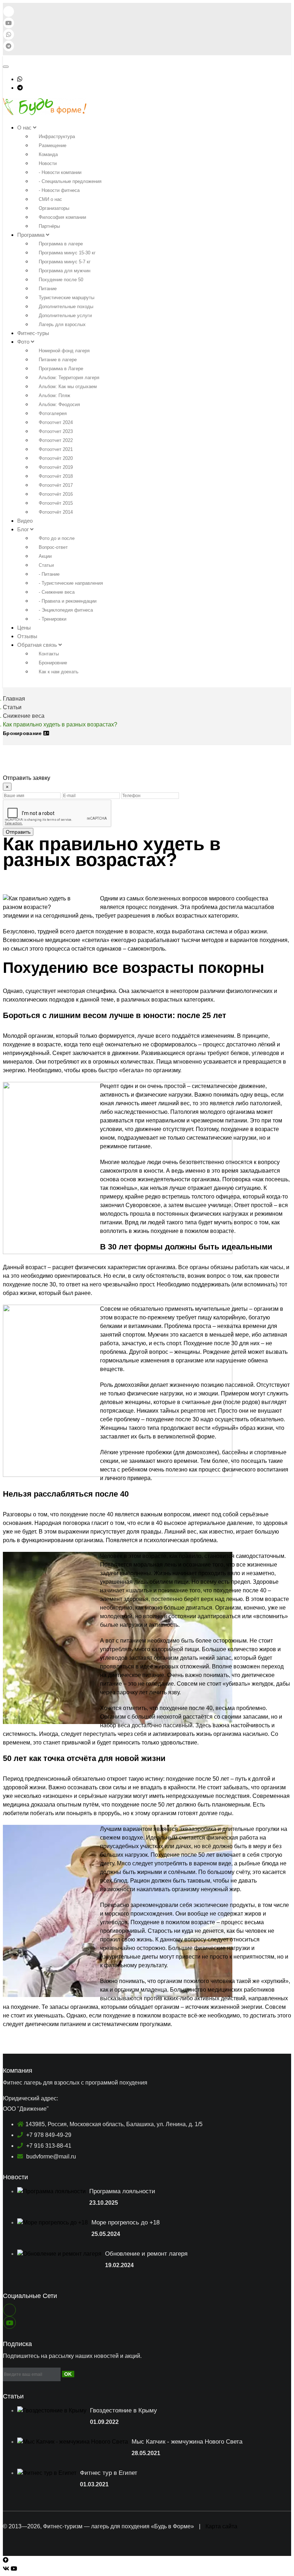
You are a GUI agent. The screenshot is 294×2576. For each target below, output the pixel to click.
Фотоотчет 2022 (56, 440)
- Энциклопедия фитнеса (66, 610)
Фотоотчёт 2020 (56, 458)
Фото (24, 342)
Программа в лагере (61, 244)
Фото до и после (57, 538)
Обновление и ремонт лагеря (146, 2254)
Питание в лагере (58, 360)
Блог (24, 529)
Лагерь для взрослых (62, 324)
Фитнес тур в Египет (109, 2473)
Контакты (49, 654)
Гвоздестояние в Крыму (124, 2410)
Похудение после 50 (61, 280)
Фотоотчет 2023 (56, 431)
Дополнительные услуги (65, 315)
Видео (25, 521)
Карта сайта (221, 2526)
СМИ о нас (50, 199)
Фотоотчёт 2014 (56, 512)
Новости (48, 163)
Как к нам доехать (59, 672)
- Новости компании (60, 172)
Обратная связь (38, 645)
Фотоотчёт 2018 (56, 476)
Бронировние (53, 663)
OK (68, 2374)
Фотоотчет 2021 (56, 449)
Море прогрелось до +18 (125, 2222)
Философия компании (62, 217)
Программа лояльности (122, 2191)
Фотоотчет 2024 (56, 422)
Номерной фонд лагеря (64, 351)
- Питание (49, 574)
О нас (25, 128)
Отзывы (27, 636)
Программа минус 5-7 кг (65, 262)
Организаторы (54, 208)
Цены (24, 628)
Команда (48, 154)
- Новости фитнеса (59, 190)
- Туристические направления (71, 583)
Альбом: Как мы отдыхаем (68, 387)
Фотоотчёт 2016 (56, 494)
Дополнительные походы (66, 307)
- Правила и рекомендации (68, 601)
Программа (32, 235)
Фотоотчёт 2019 (56, 467)
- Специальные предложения (70, 181)
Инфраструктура (57, 136)
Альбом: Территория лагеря (69, 378)
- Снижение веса (57, 592)
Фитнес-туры (33, 333)
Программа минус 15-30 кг (67, 253)
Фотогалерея (53, 413)
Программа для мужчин (65, 271)
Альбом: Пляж (54, 395)
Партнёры (49, 226)
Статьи (46, 565)
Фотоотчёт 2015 (56, 503)
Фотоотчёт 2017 (56, 485)
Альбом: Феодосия (59, 404)
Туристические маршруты (67, 298)
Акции (45, 556)
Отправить (18, 832)
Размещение (53, 145)
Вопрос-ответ (53, 547)
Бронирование (23, 733)
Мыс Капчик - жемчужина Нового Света (187, 2442)
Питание (48, 289)
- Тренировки (53, 619)
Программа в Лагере (61, 369)
